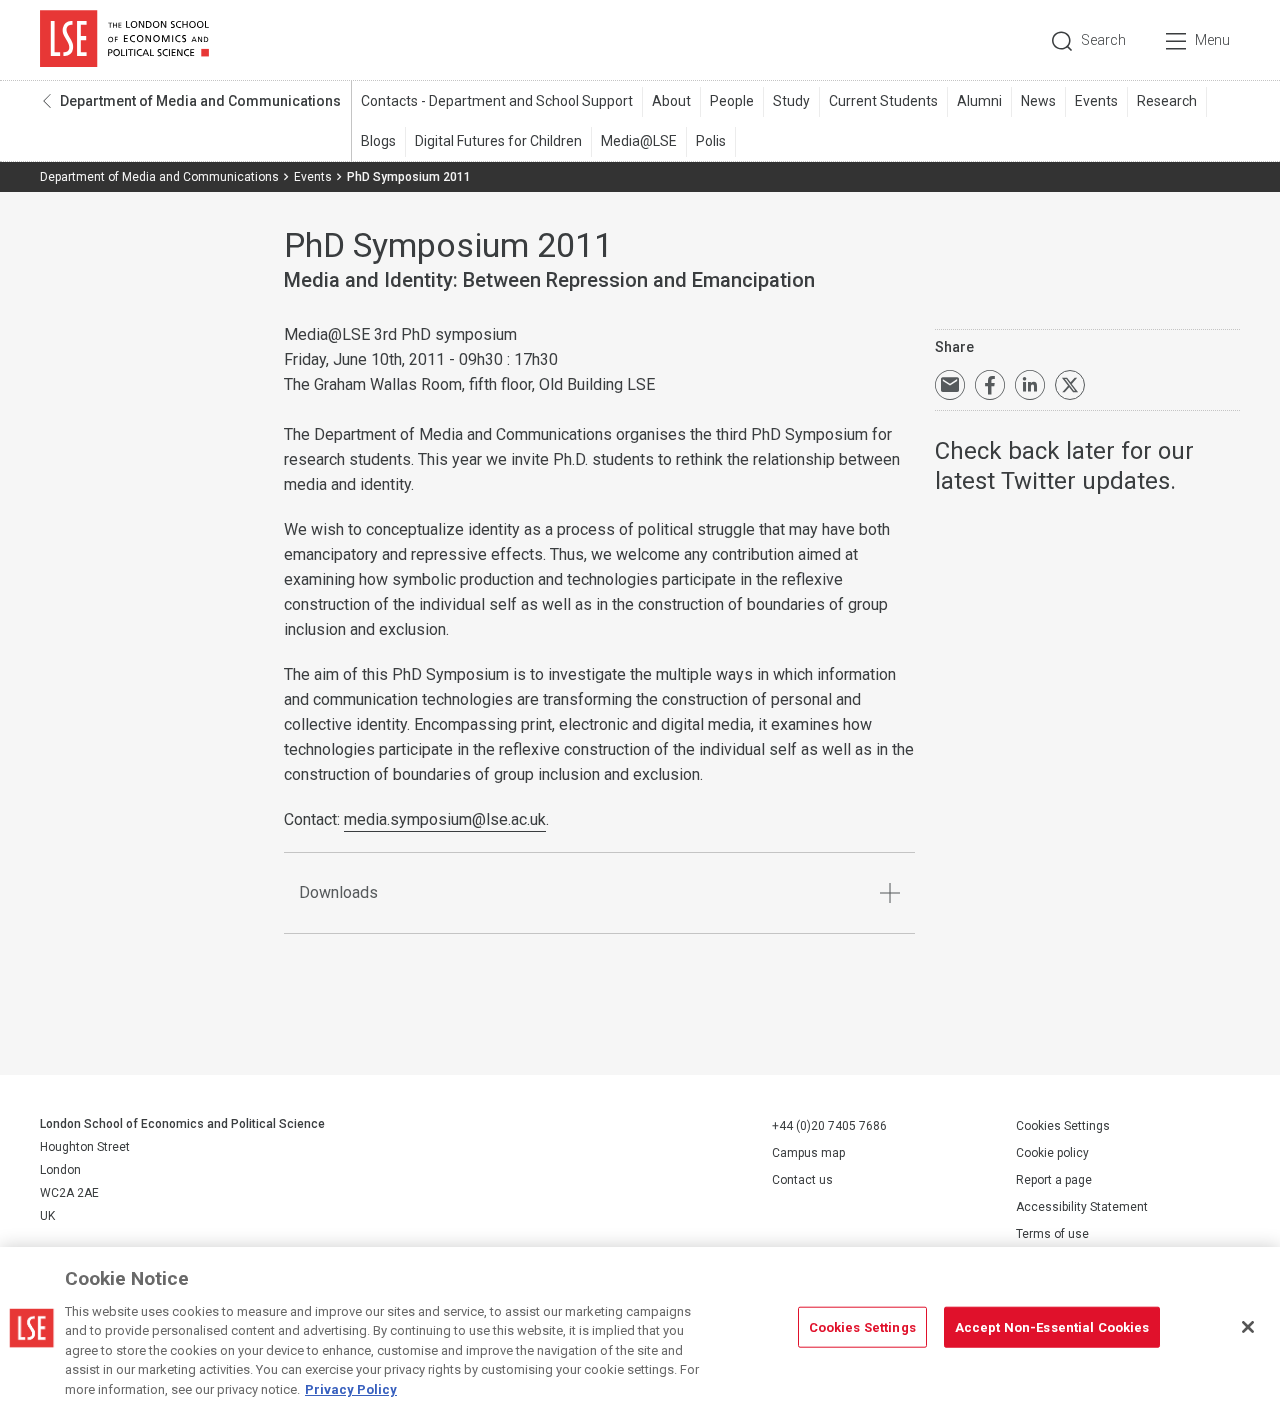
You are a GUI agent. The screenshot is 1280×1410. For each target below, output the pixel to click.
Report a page (1054, 1180)
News (1038, 101)
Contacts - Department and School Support (497, 101)
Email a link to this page (950, 385)
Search (1103, 40)
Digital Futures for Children (498, 141)
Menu (1212, 40)
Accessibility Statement (1082, 1207)
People (732, 101)
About (671, 101)
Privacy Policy (351, 1389)
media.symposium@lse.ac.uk (445, 819)
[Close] (1248, 1327)
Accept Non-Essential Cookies (1052, 1326)
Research (1167, 101)
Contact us (802, 1180)
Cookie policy (1052, 1153)
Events (1096, 101)
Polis (711, 141)
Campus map (808, 1153)
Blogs (378, 141)
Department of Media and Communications (200, 101)
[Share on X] (1070, 385)
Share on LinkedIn (1030, 385)
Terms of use (1052, 1234)
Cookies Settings (1063, 1126)
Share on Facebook (990, 385)
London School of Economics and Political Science (124, 40)
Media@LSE (639, 141)
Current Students (883, 101)
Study (791, 101)
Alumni (979, 101)
